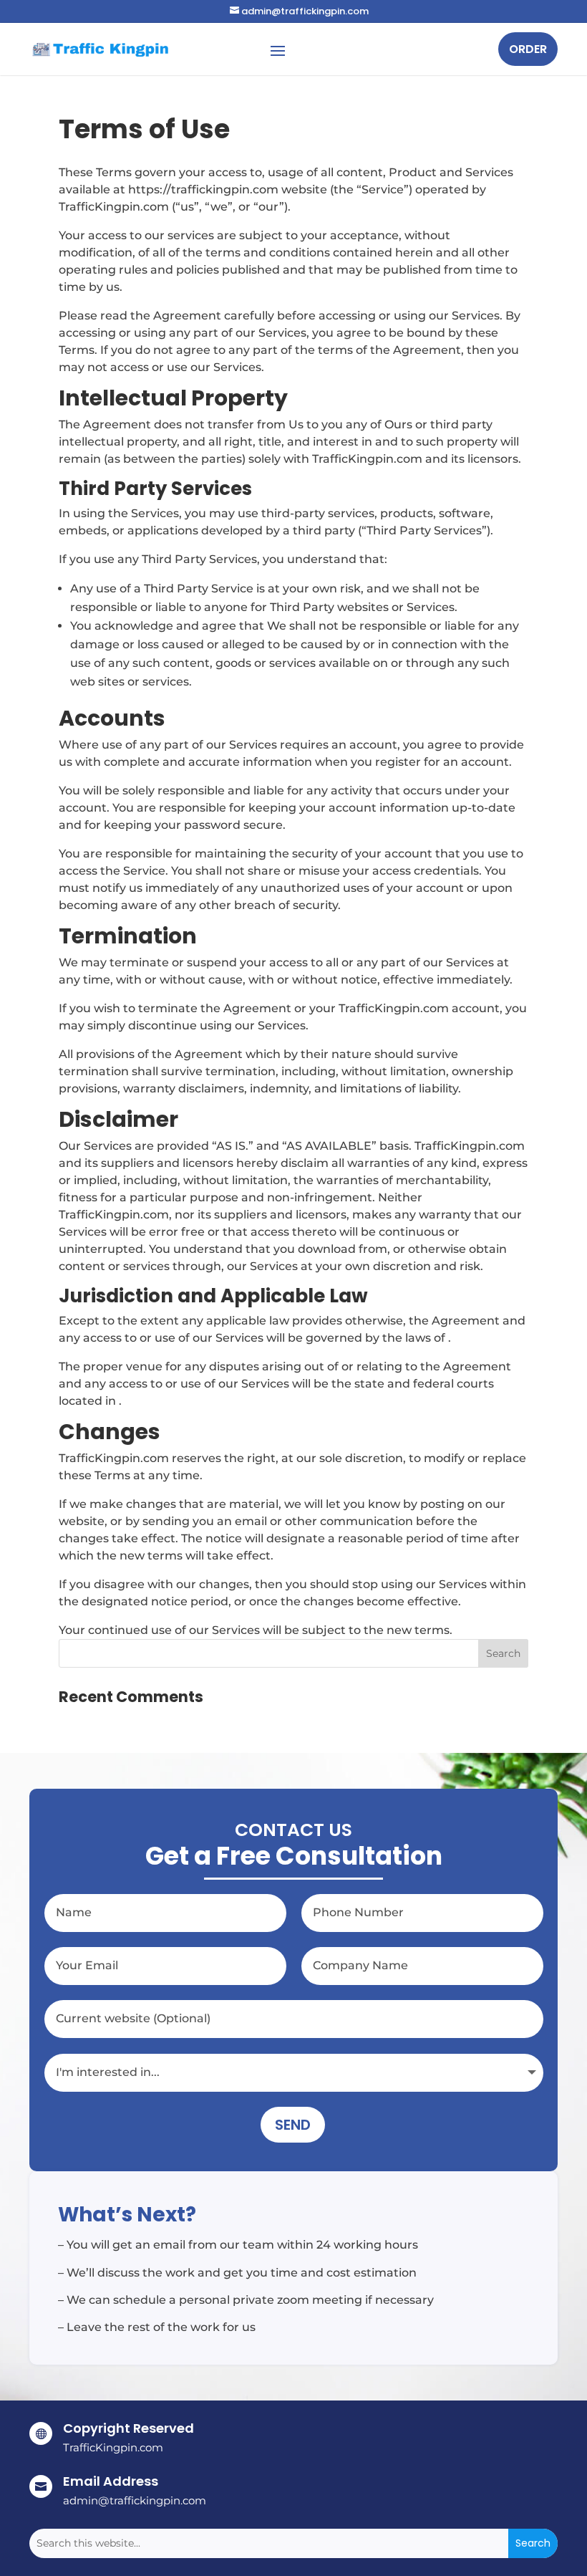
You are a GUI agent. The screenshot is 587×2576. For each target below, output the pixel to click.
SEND (293, 2125)
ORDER (528, 49)
